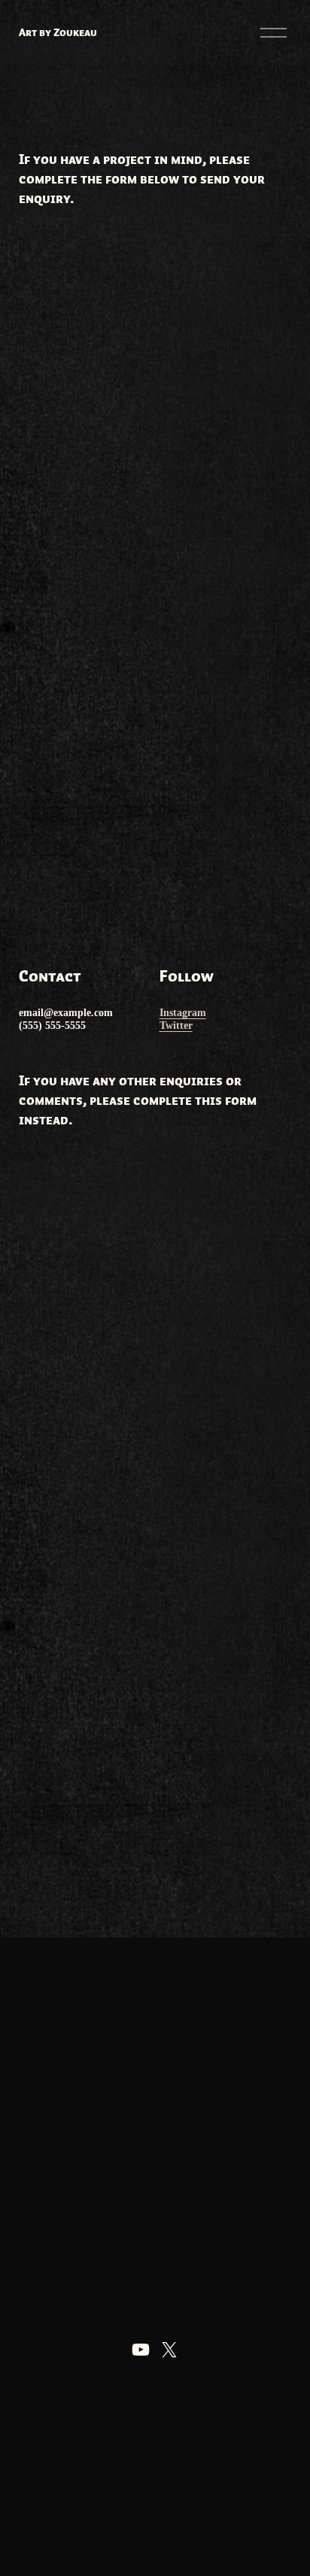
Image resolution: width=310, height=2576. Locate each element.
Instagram (183, 1012)
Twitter (176, 1025)
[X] (169, 2350)
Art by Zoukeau (58, 32)
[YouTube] (141, 2350)
